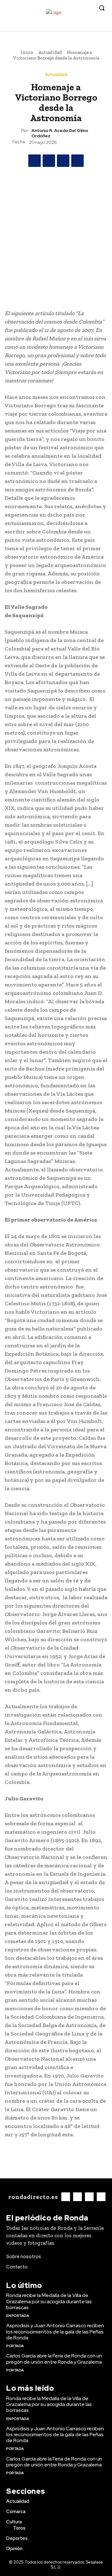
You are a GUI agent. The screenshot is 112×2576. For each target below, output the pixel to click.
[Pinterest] (63, 161)
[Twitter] (91, 26)
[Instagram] (81, 26)
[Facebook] (72, 26)
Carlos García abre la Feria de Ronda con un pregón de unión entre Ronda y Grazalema (54, 2359)
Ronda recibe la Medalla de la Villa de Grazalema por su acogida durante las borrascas (49, 2301)
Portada (15, 2346)
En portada (18, 2316)
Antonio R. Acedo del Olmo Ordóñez (60, 133)
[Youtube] (100, 26)
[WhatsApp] (77, 161)
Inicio (27, 52)
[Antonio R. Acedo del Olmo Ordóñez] (17, 133)
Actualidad (50, 52)
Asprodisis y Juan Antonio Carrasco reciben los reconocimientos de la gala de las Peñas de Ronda (55, 2331)
